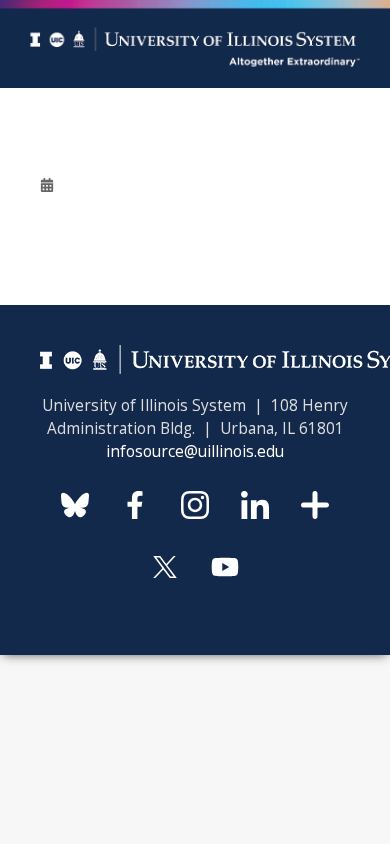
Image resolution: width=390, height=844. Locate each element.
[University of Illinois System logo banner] (195, 11)
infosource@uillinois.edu (195, 451)
